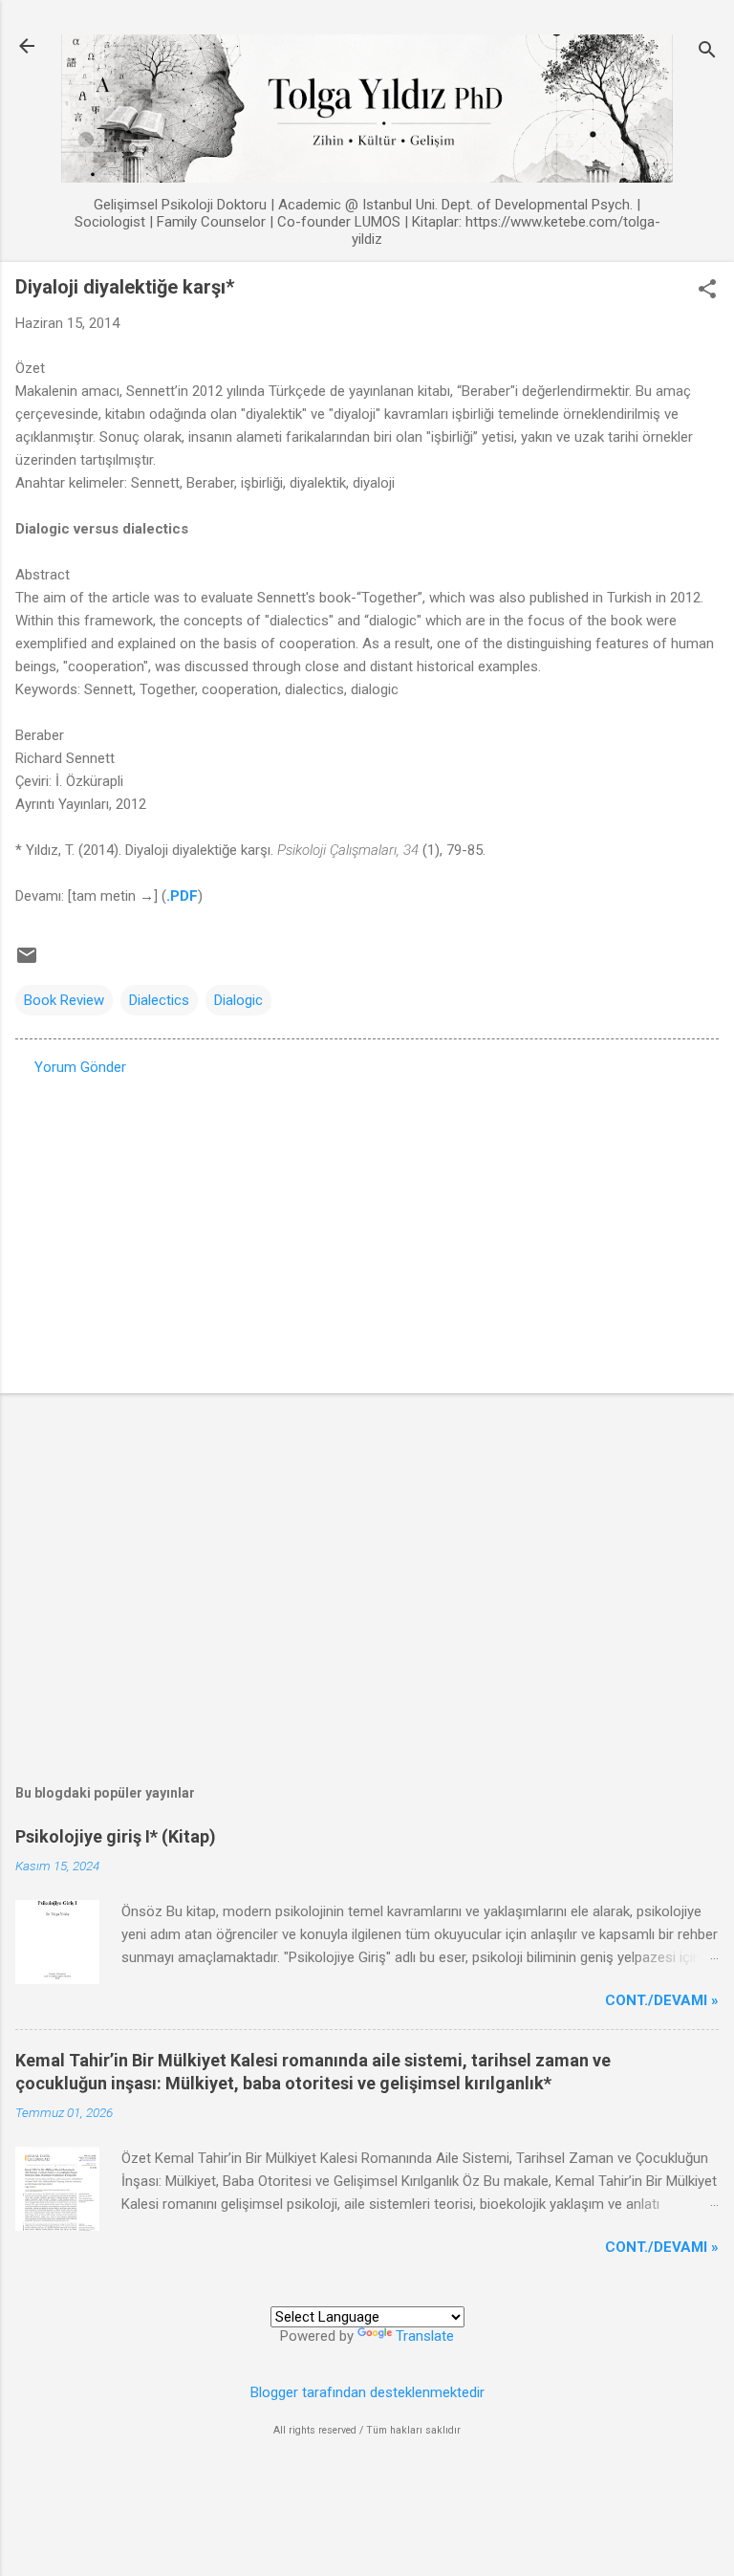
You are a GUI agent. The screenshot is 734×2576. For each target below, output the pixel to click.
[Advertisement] (367, 1229)
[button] (707, 291)
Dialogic (238, 1000)
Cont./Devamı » (662, 2000)
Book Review (64, 1000)
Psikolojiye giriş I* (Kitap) (116, 1836)
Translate (425, 2336)
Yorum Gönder (80, 1067)
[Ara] (707, 52)
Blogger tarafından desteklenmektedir (367, 2392)
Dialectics (159, 1000)
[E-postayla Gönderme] (27, 962)
